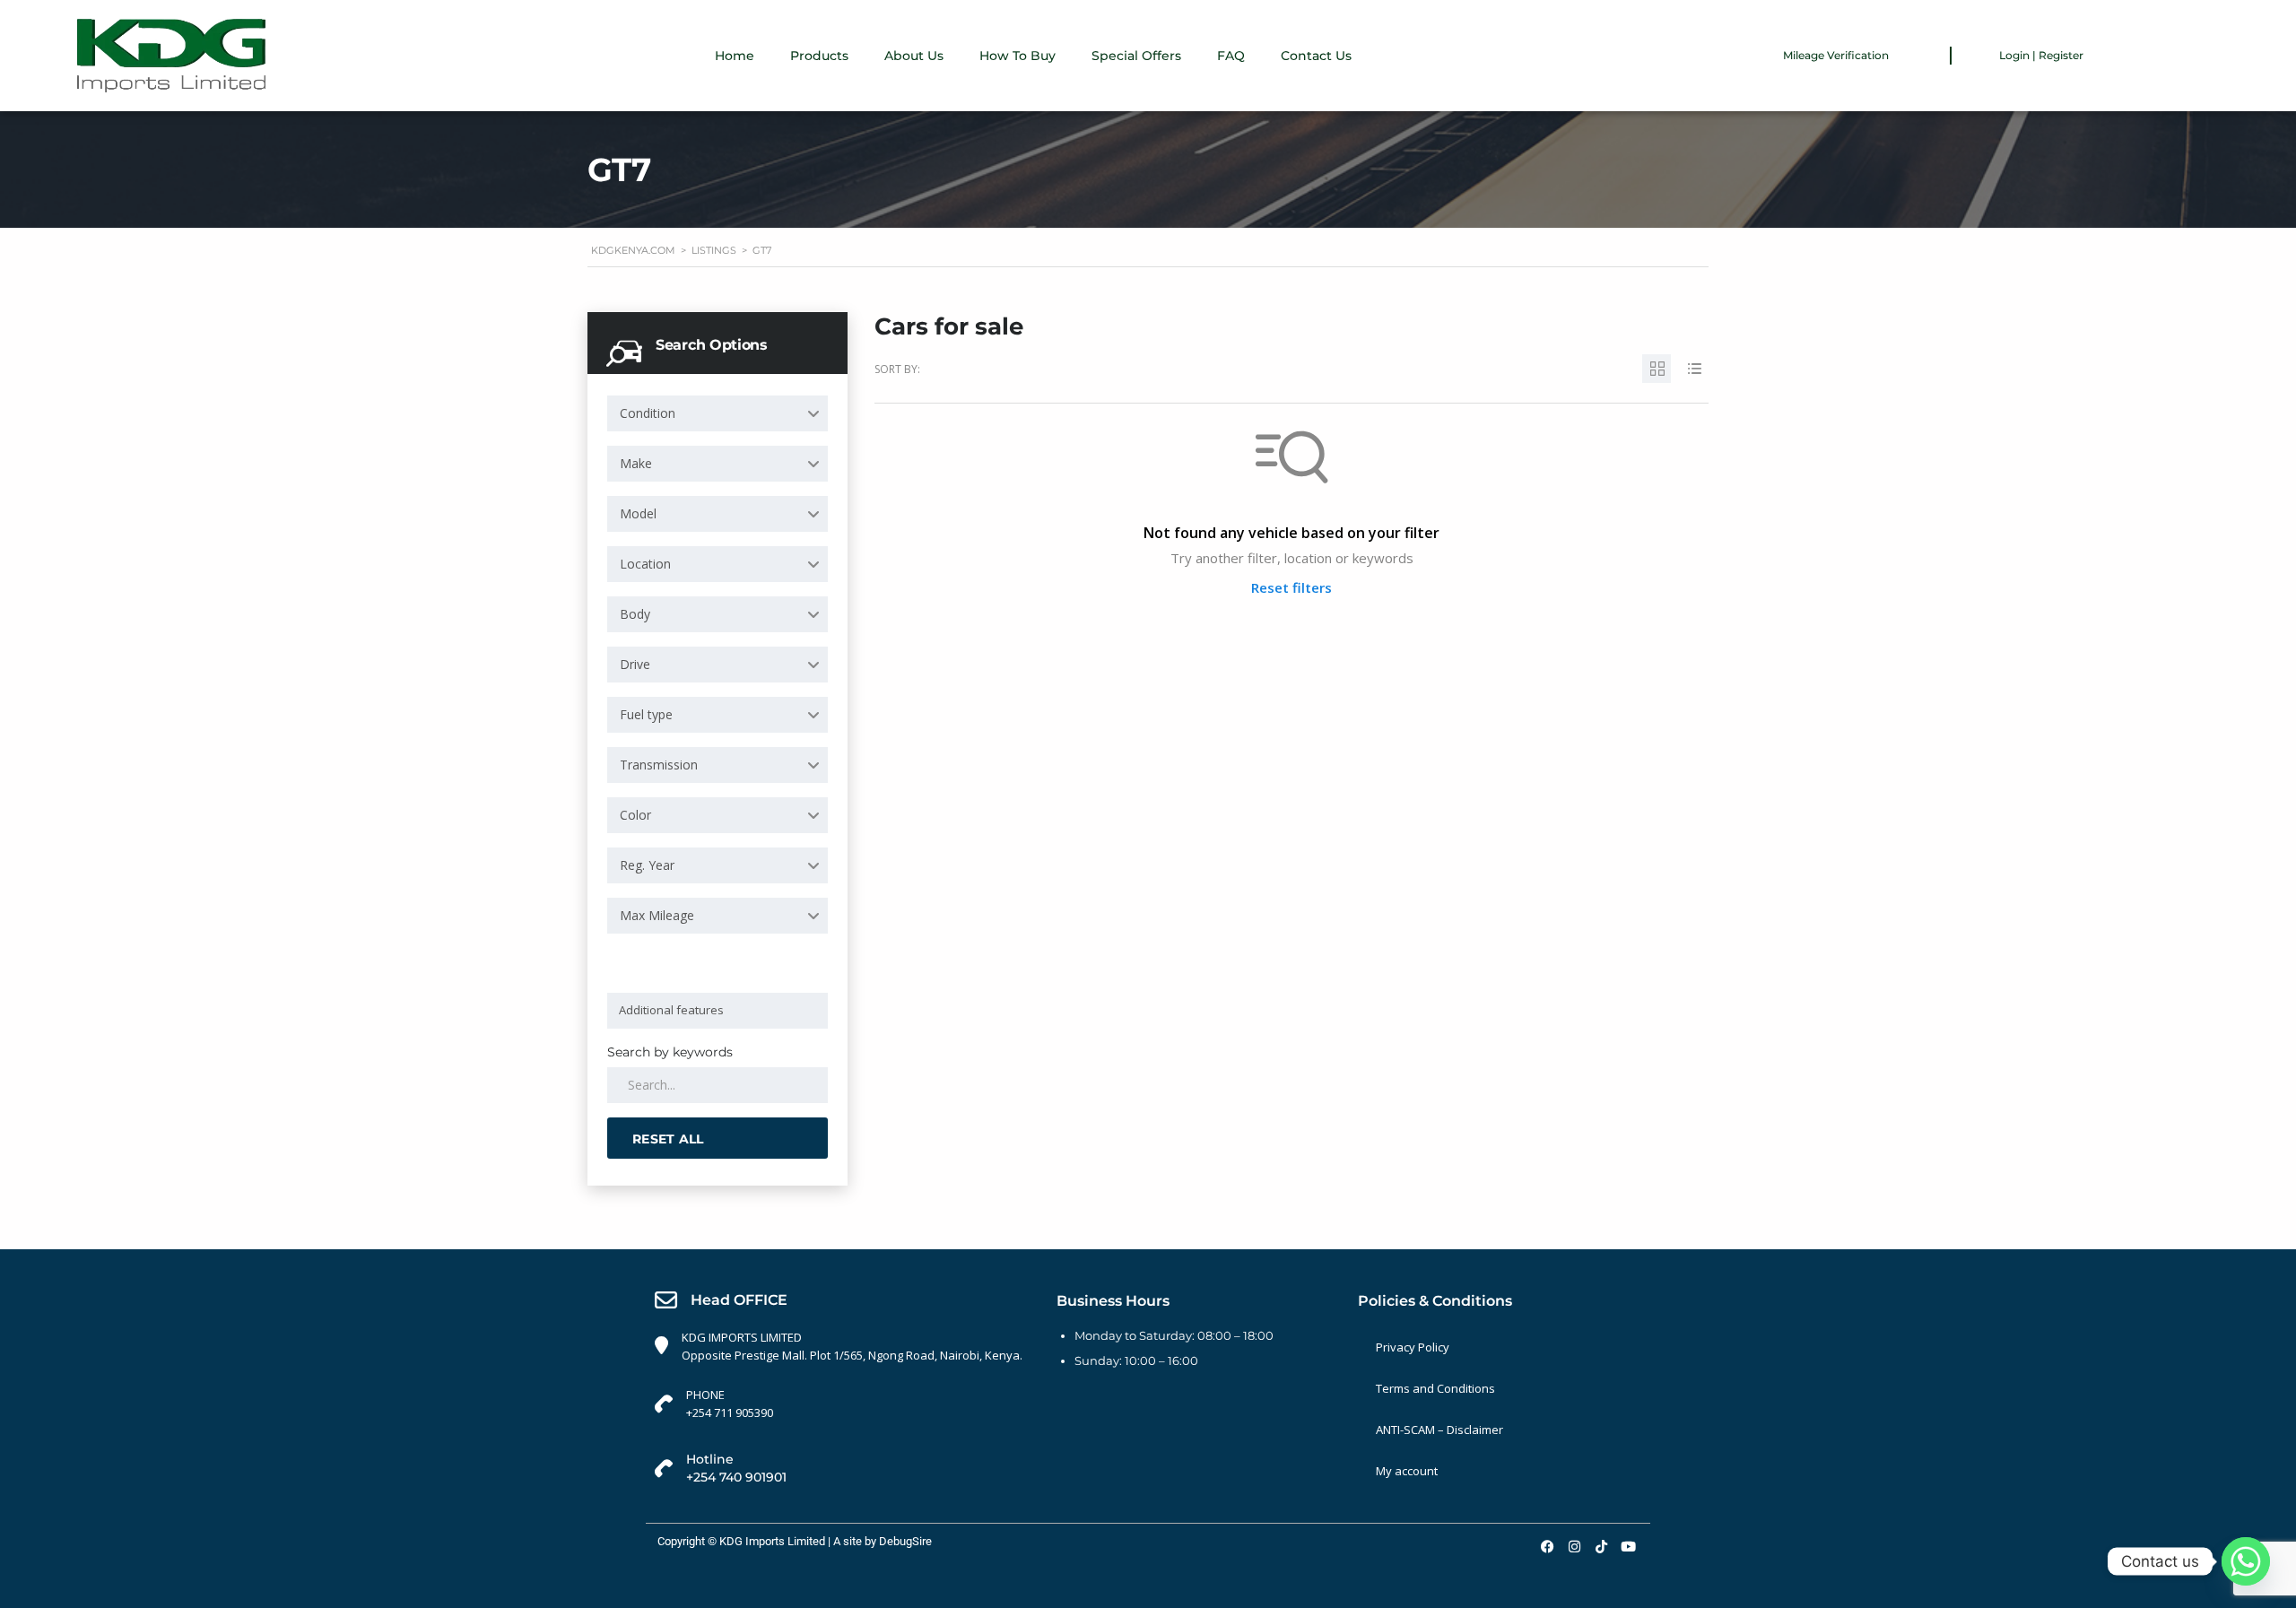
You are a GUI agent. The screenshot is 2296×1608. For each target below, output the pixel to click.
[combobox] (717, 413)
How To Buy (1018, 56)
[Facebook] (1547, 1546)
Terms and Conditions (1435, 1388)
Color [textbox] (635, 815)
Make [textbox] (636, 463)
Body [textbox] (635, 614)
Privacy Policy (1413, 1347)
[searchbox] (721, 1010)
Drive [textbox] (635, 664)
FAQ (1231, 56)
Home (735, 56)
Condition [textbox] (648, 413)
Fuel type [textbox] (646, 714)
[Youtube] (1628, 1546)
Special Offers (1136, 56)
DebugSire (905, 1541)
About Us (914, 56)
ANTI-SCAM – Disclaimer (1439, 1430)
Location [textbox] (645, 564)
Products (819, 56)
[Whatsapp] (2246, 1561)
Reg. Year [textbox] (647, 865)
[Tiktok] (1601, 1546)
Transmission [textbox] (659, 765)
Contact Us (1316, 56)
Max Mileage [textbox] (657, 915)
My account (1407, 1471)
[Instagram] (1574, 1546)
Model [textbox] (638, 513)
